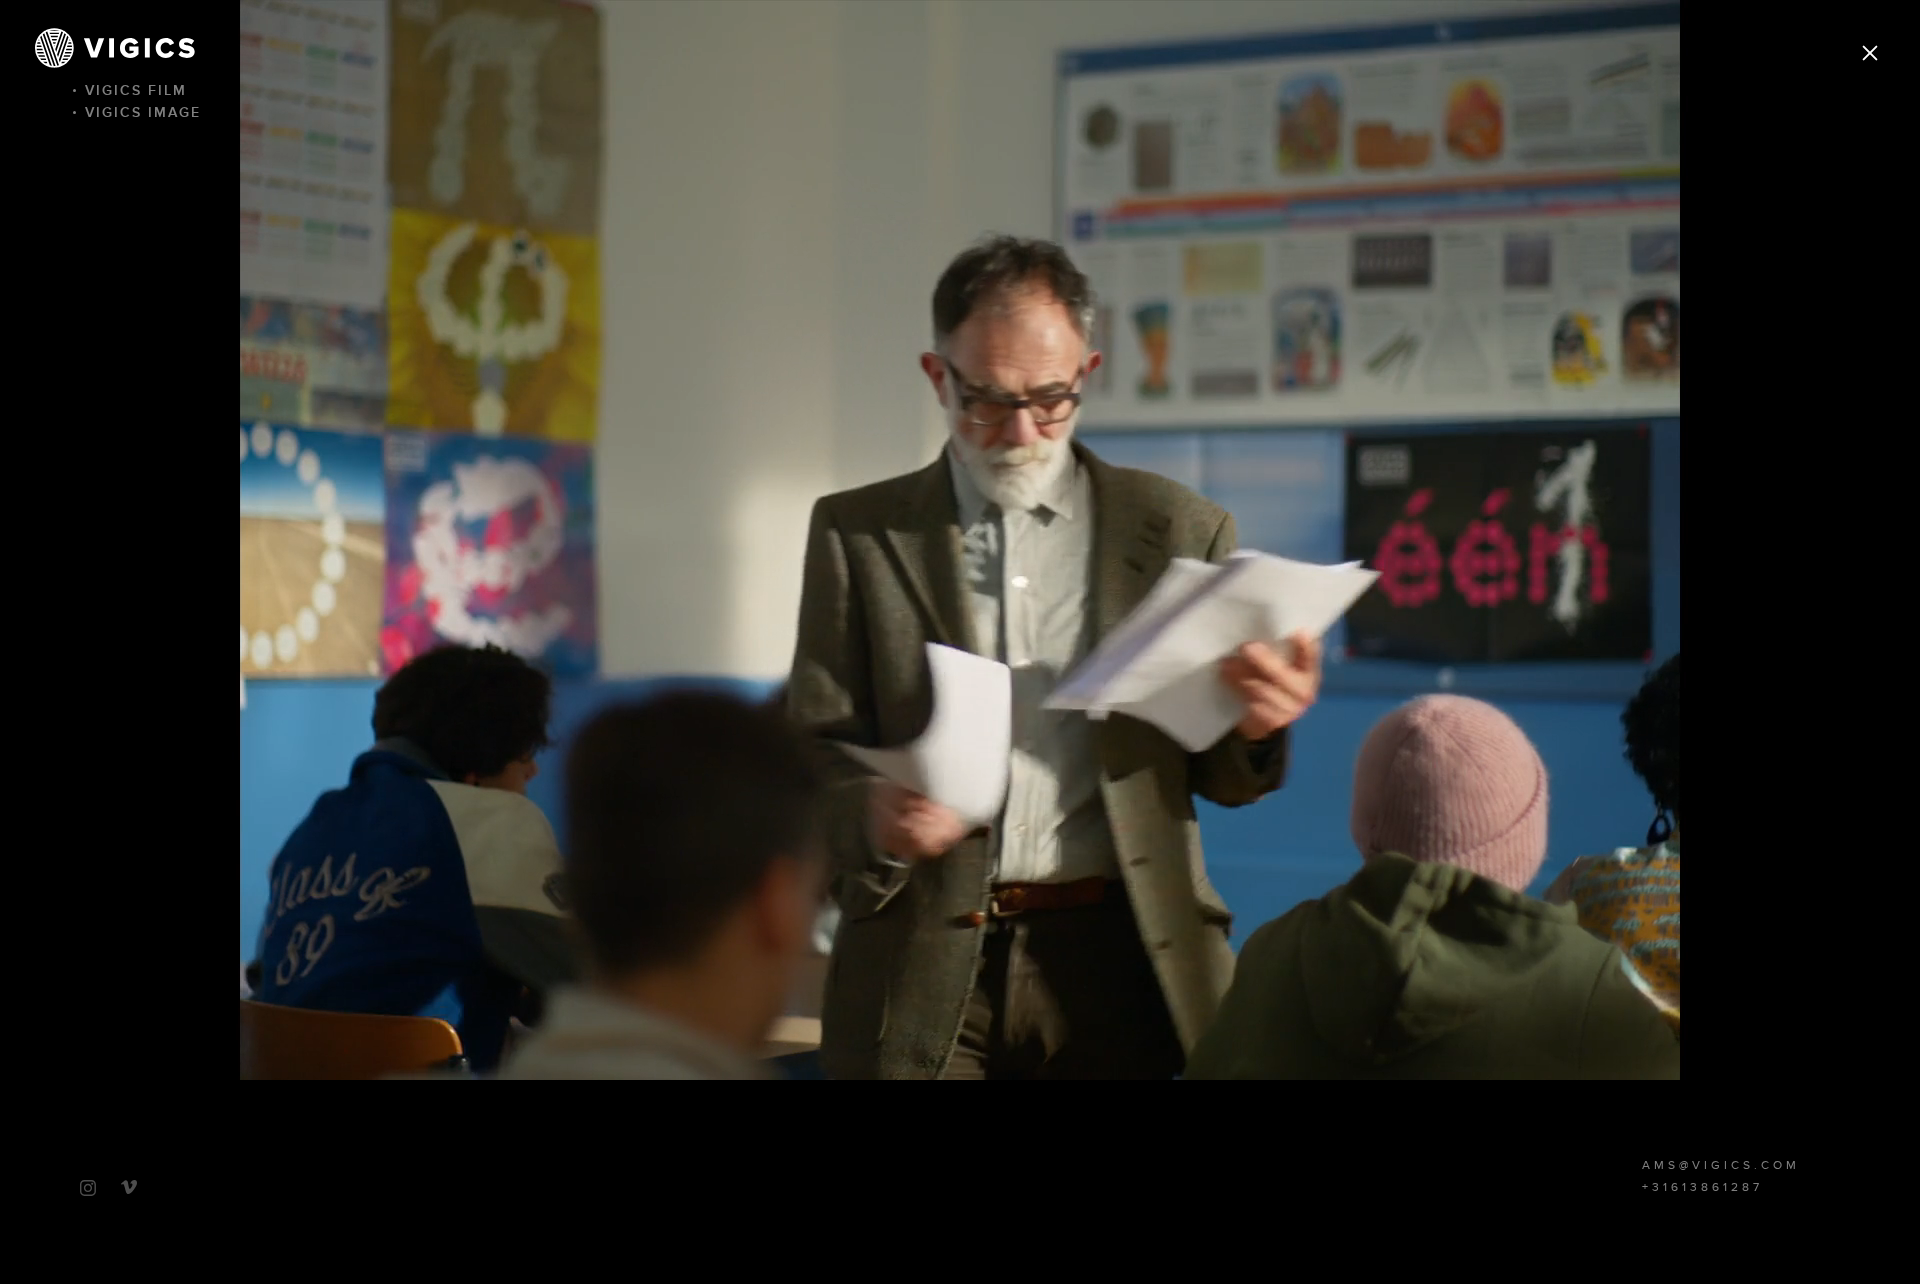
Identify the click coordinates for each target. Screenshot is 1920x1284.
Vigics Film (136, 90)
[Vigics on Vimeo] (129, 1187)
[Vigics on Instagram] (88, 1188)
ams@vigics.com (1721, 1166)
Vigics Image (143, 112)
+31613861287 (1702, 1188)
